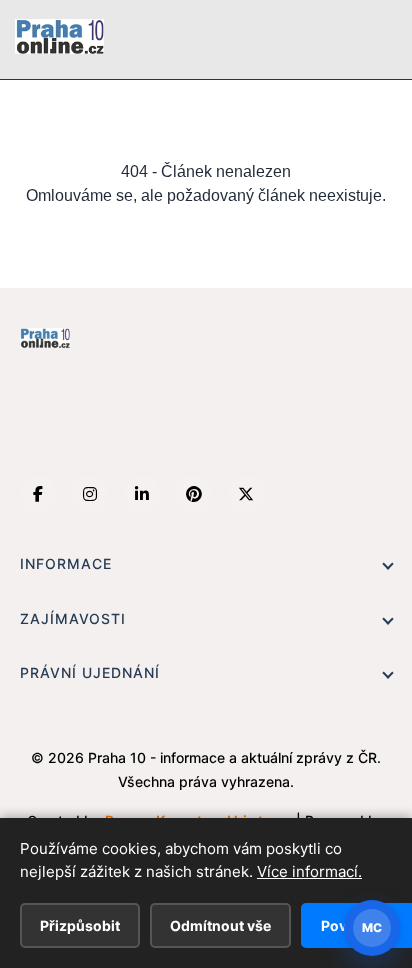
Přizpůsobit (80, 925)
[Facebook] (38, 494)
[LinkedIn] (142, 494)
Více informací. (309, 871)
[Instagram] (90, 494)
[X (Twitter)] (246, 494)
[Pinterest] (194, 494)
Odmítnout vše (220, 925)
